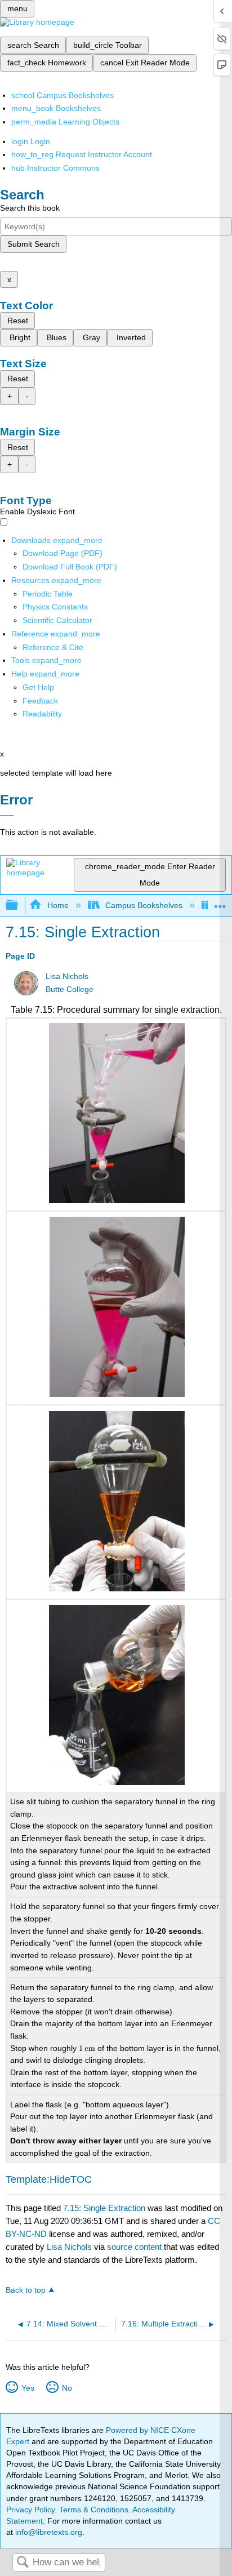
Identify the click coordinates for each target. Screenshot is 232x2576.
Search (23, 2563)
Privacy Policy (30, 2510)
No (67, 2388)
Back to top (26, 2290)
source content (134, 2247)
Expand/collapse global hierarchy (19, 906)
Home (58, 905)
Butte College (70, 989)
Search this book (30, 208)
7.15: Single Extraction (104, 2208)
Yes (28, 2388)
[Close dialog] (7, 816)
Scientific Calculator (57, 620)
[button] (40, 701)
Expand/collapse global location (220, 902)
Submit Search (34, 244)
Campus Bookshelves (144, 905)
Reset (18, 321)
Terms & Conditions (94, 2510)
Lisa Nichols (67, 976)
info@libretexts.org (48, 2532)
